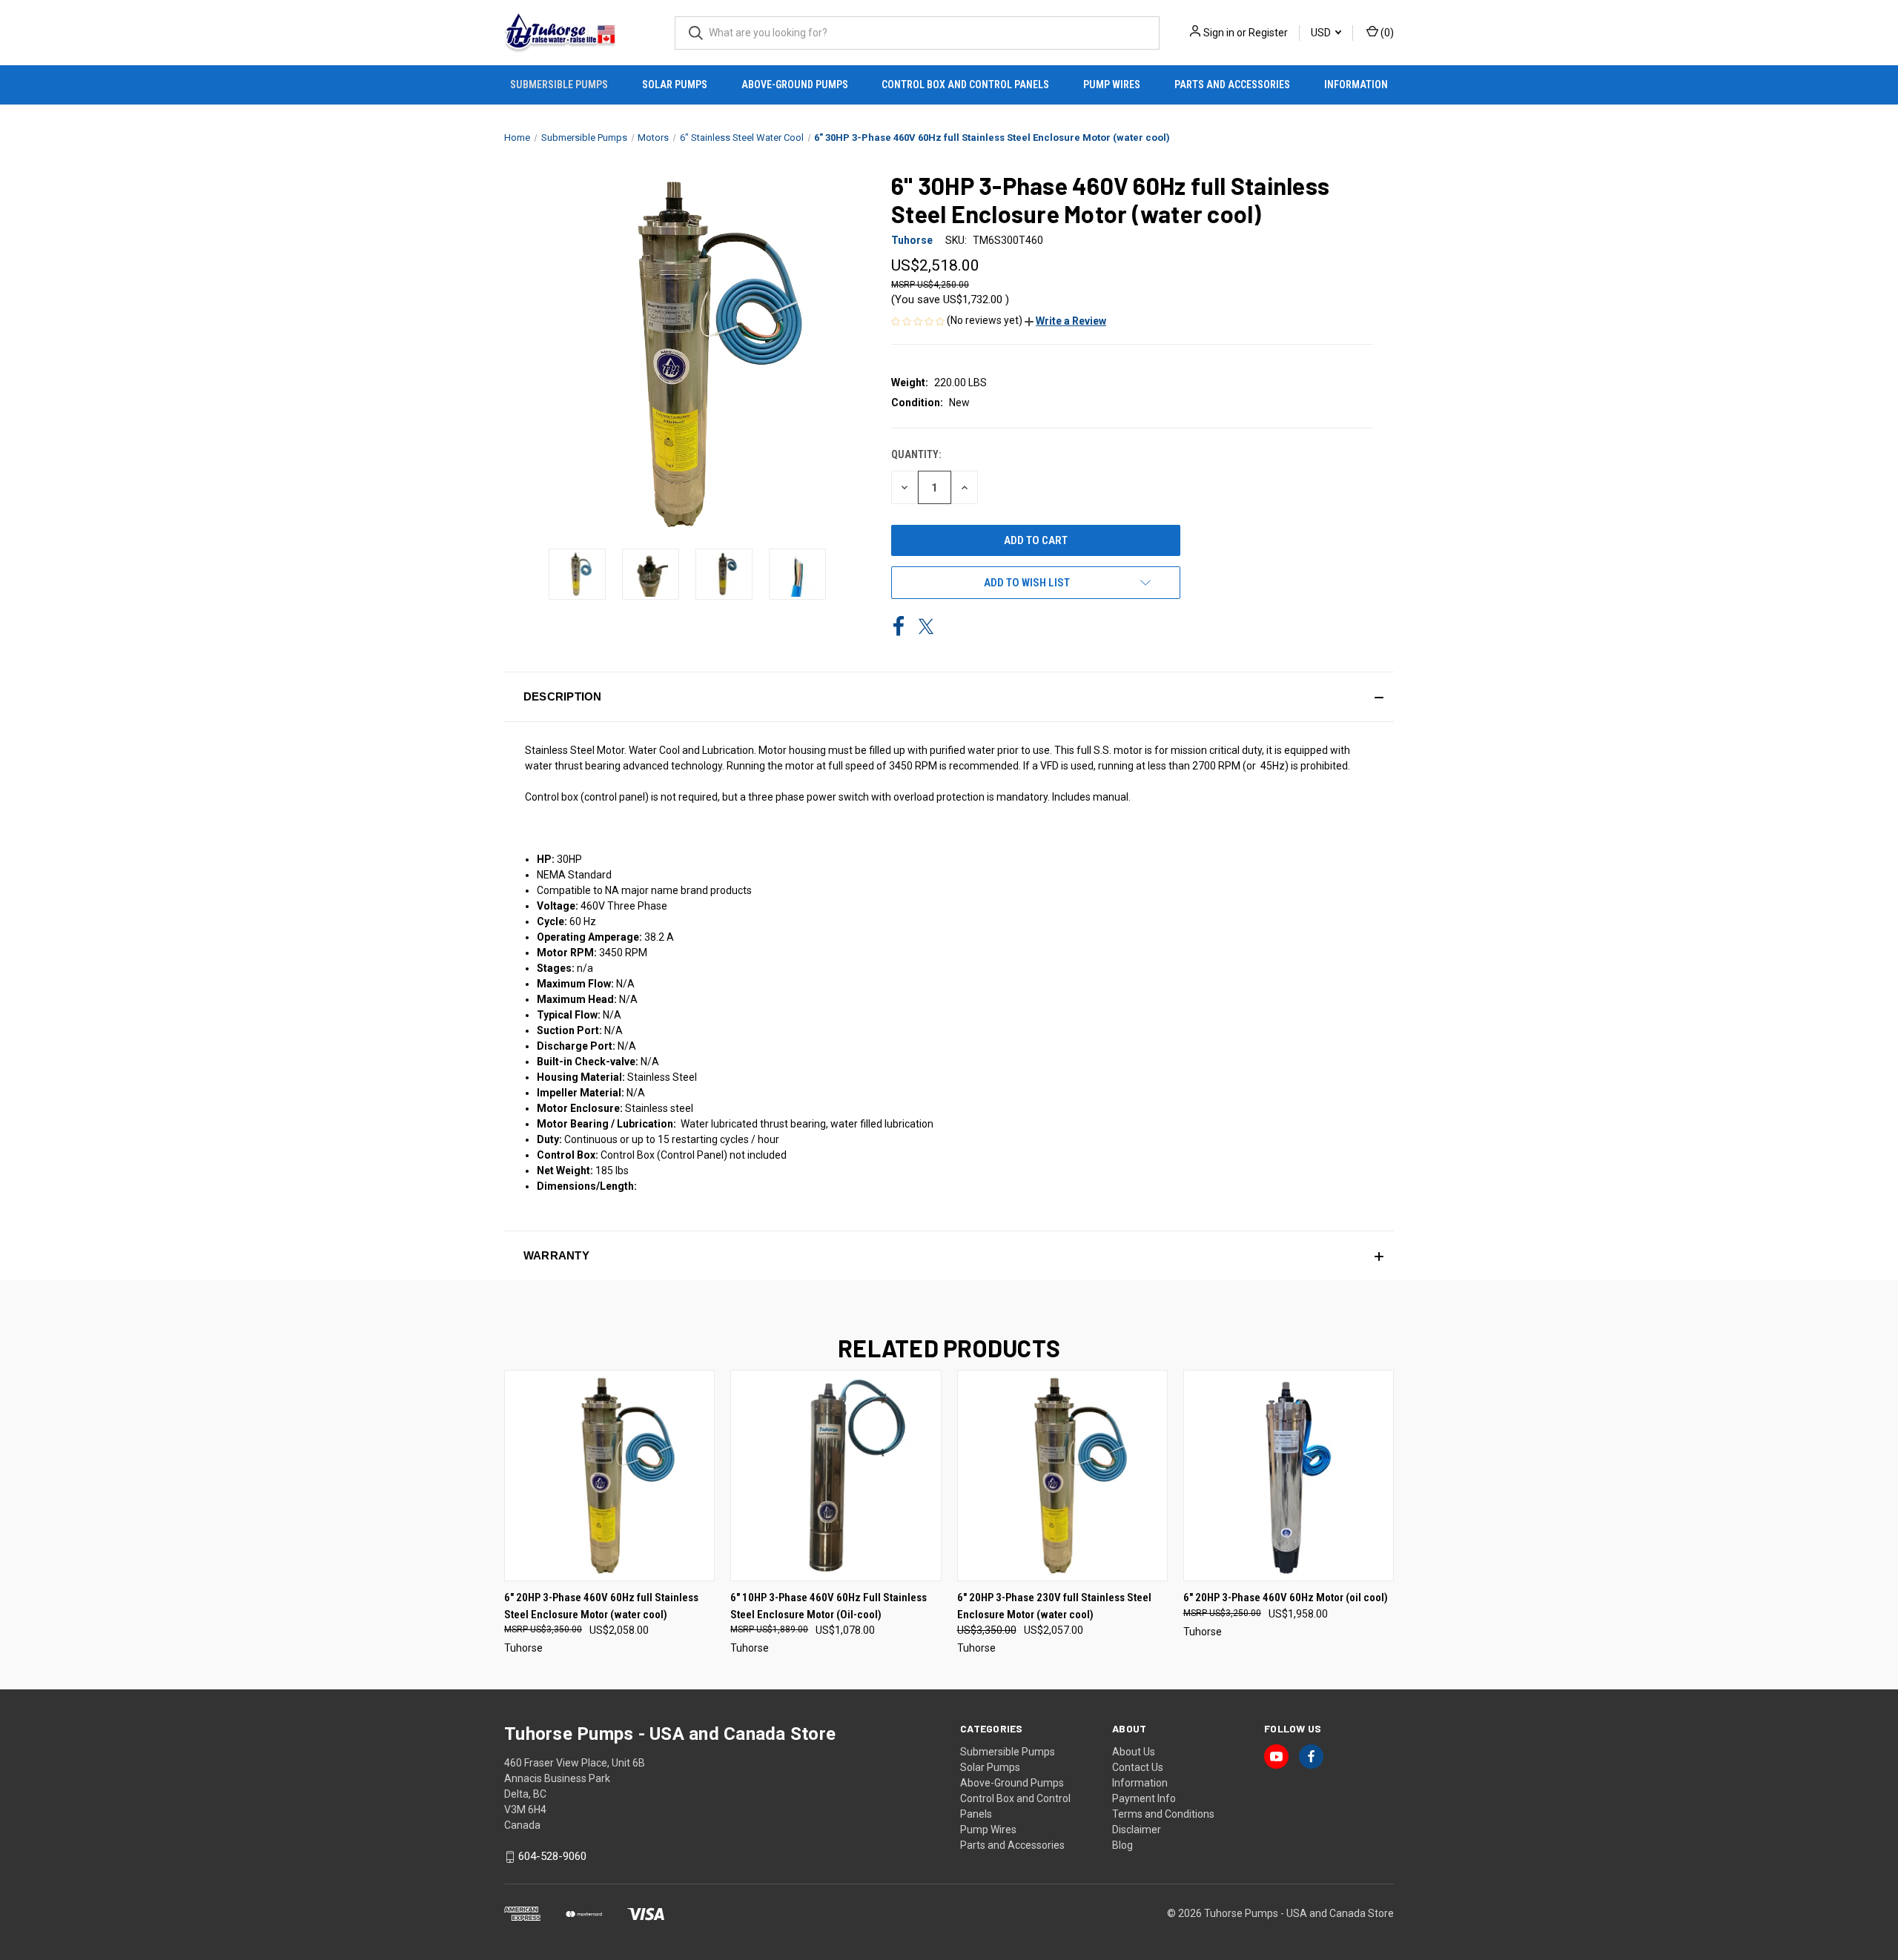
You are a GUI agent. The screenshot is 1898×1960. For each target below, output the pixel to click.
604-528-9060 (552, 1856)
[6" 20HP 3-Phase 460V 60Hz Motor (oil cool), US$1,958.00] (1289, 1476)
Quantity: (916, 454)
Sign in (1219, 33)
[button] (1065, 321)
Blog (1122, 1845)
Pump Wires (1112, 85)
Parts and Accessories (1232, 85)
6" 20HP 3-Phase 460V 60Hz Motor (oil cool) (1286, 1598)
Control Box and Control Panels (965, 85)
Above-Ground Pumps (795, 85)
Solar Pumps (675, 85)
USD (1322, 33)
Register (1268, 33)
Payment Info (1144, 1798)
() (1386, 33)
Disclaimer (1137, 1830)
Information (1356, 85)
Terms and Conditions (1163, 1814)
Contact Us (1138, 1767)
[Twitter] (926, 626)
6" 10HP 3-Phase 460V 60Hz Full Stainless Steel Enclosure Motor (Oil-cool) (829, 1606)
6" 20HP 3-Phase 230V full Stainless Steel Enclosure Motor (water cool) (1054, 1606)
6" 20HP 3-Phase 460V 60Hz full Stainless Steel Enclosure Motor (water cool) (601, 1606)
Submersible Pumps (559, 85)
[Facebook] (899, 626)
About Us (1134, 1752)
